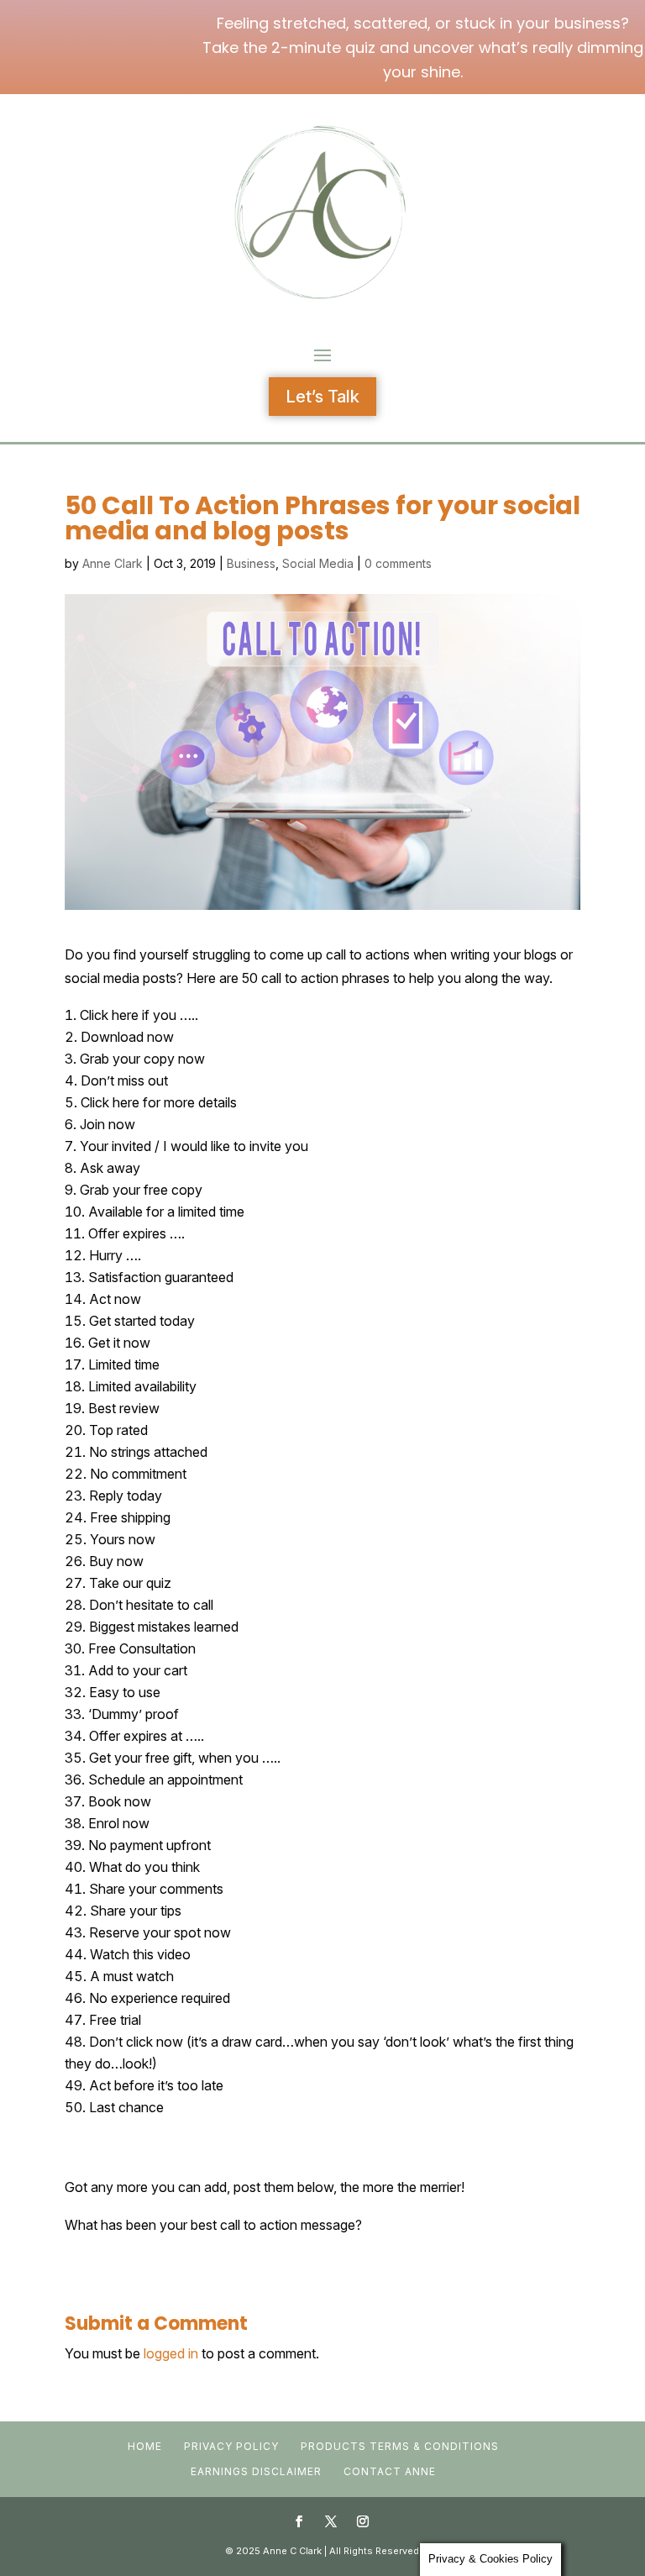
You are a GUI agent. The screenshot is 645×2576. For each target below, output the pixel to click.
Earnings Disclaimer (256, 2471)
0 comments (398, 563)
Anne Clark (113, 563)
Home (145, 2446)
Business (251, 563)
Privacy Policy (231, 2446)
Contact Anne (390, 2471)
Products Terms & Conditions (400, 2446)
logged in (171, 2353)
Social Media (318, 563)
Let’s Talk (322, 397)
